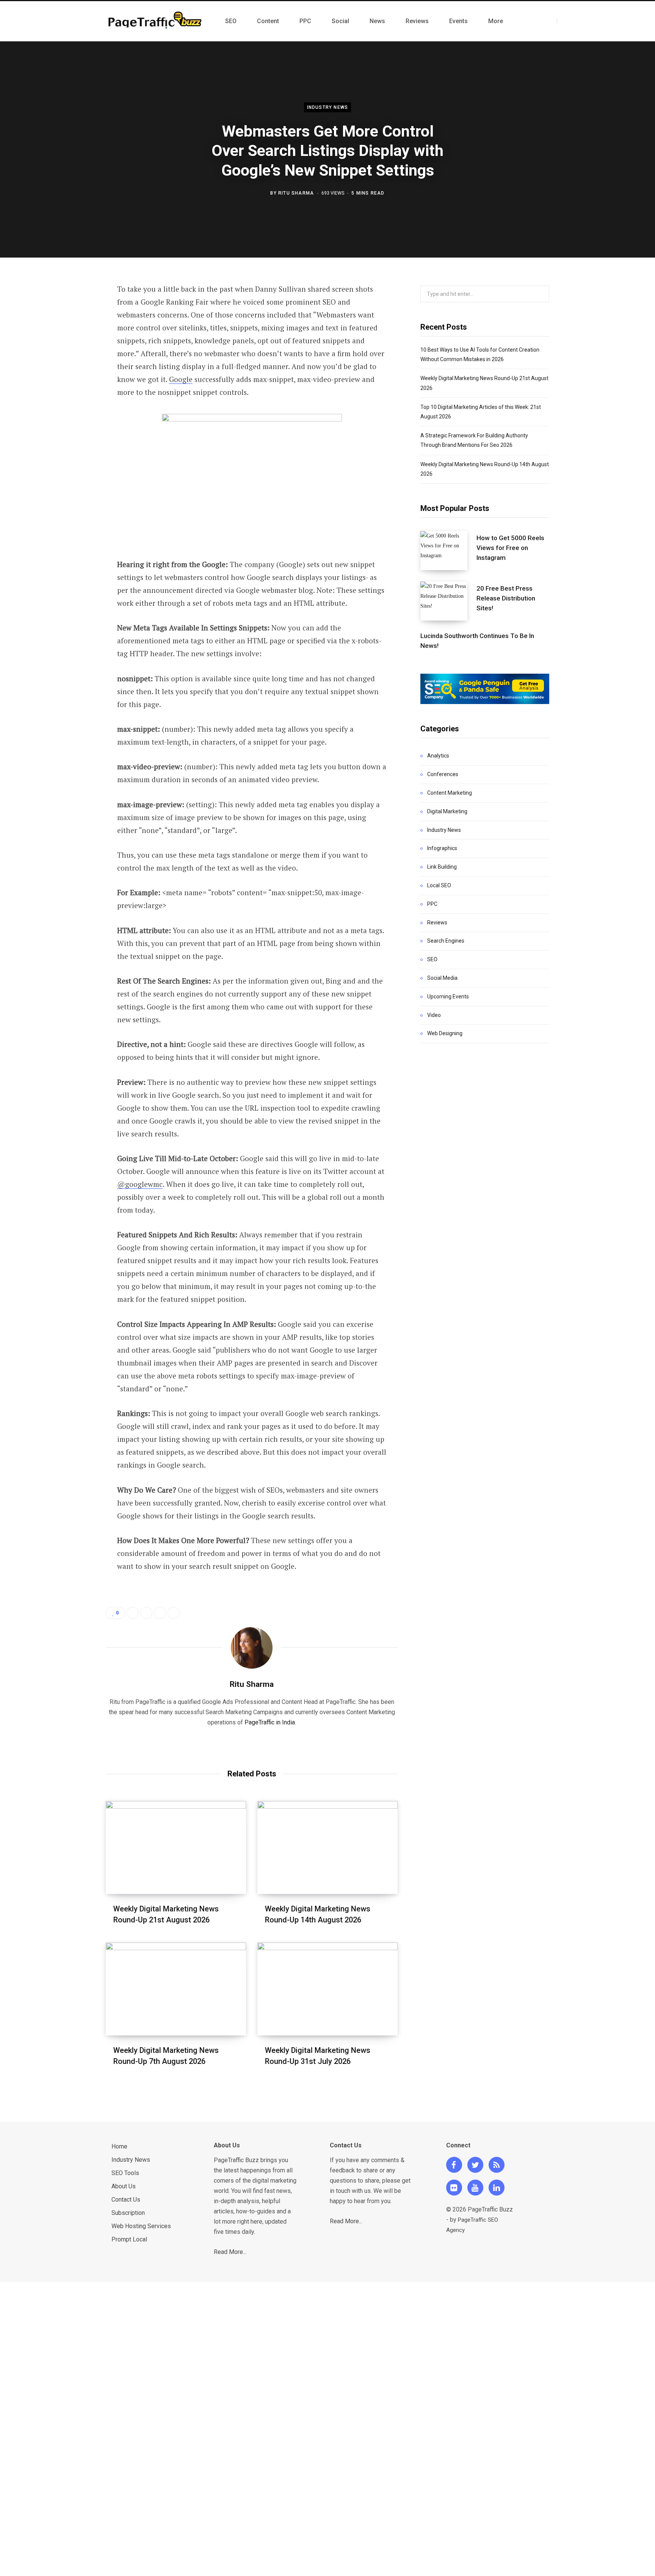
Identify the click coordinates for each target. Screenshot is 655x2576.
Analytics (438, 756)
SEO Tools (125, 2173)
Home (119, 2146)
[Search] (564, 21)
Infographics (442, 848)
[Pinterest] (68, 351)
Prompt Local (129, 2239)
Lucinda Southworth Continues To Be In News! (477, 641)
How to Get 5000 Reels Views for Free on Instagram (510, 548)
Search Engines (446, 941)
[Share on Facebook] (68, 311)
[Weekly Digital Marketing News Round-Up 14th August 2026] (327, 1848)
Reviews (437, 923)
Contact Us (126, 2200)
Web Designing (445, 1033)
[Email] (68, 391)
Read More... (230, 2252)
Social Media (442, 978)
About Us (124, 2186)
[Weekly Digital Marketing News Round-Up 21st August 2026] (176, 1848)
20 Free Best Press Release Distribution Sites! (506, 598)
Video (434, 1015)
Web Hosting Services (141, 2226)
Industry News (328, 107)
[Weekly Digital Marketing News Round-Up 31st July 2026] (327, 1989)
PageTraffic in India (270, 1722)
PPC (432, 904)
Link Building (442, 867)
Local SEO (439, 885)
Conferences (443, 774)
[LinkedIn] (68, 371)
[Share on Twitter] (68, 331)
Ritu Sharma (296, 193)
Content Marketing (450, 793)
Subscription (128, 2213)
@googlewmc (140, 1184)
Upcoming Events (448, 996)
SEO (432, 959)
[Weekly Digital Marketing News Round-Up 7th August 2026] (176, 1989)
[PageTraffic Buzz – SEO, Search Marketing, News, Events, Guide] (156, 21)
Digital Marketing (447, 811)
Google (181, 379)
